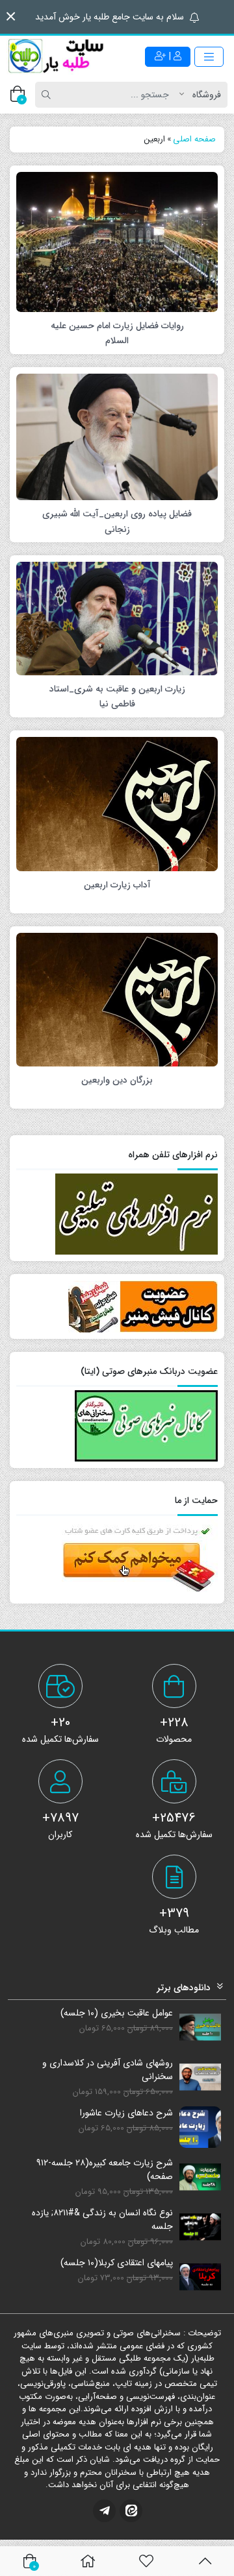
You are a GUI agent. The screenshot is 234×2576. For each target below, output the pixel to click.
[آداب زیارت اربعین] (117, 803)
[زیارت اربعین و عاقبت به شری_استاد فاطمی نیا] (117, 618)
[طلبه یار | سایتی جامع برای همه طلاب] (55, 56)
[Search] (48, 95)
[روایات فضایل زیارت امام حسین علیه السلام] (117, 241)
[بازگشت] (205, 2561)
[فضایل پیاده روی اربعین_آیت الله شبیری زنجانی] (117, 437)
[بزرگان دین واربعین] (117, 999)
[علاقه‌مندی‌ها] (146, 2561)
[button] (11, 17)
